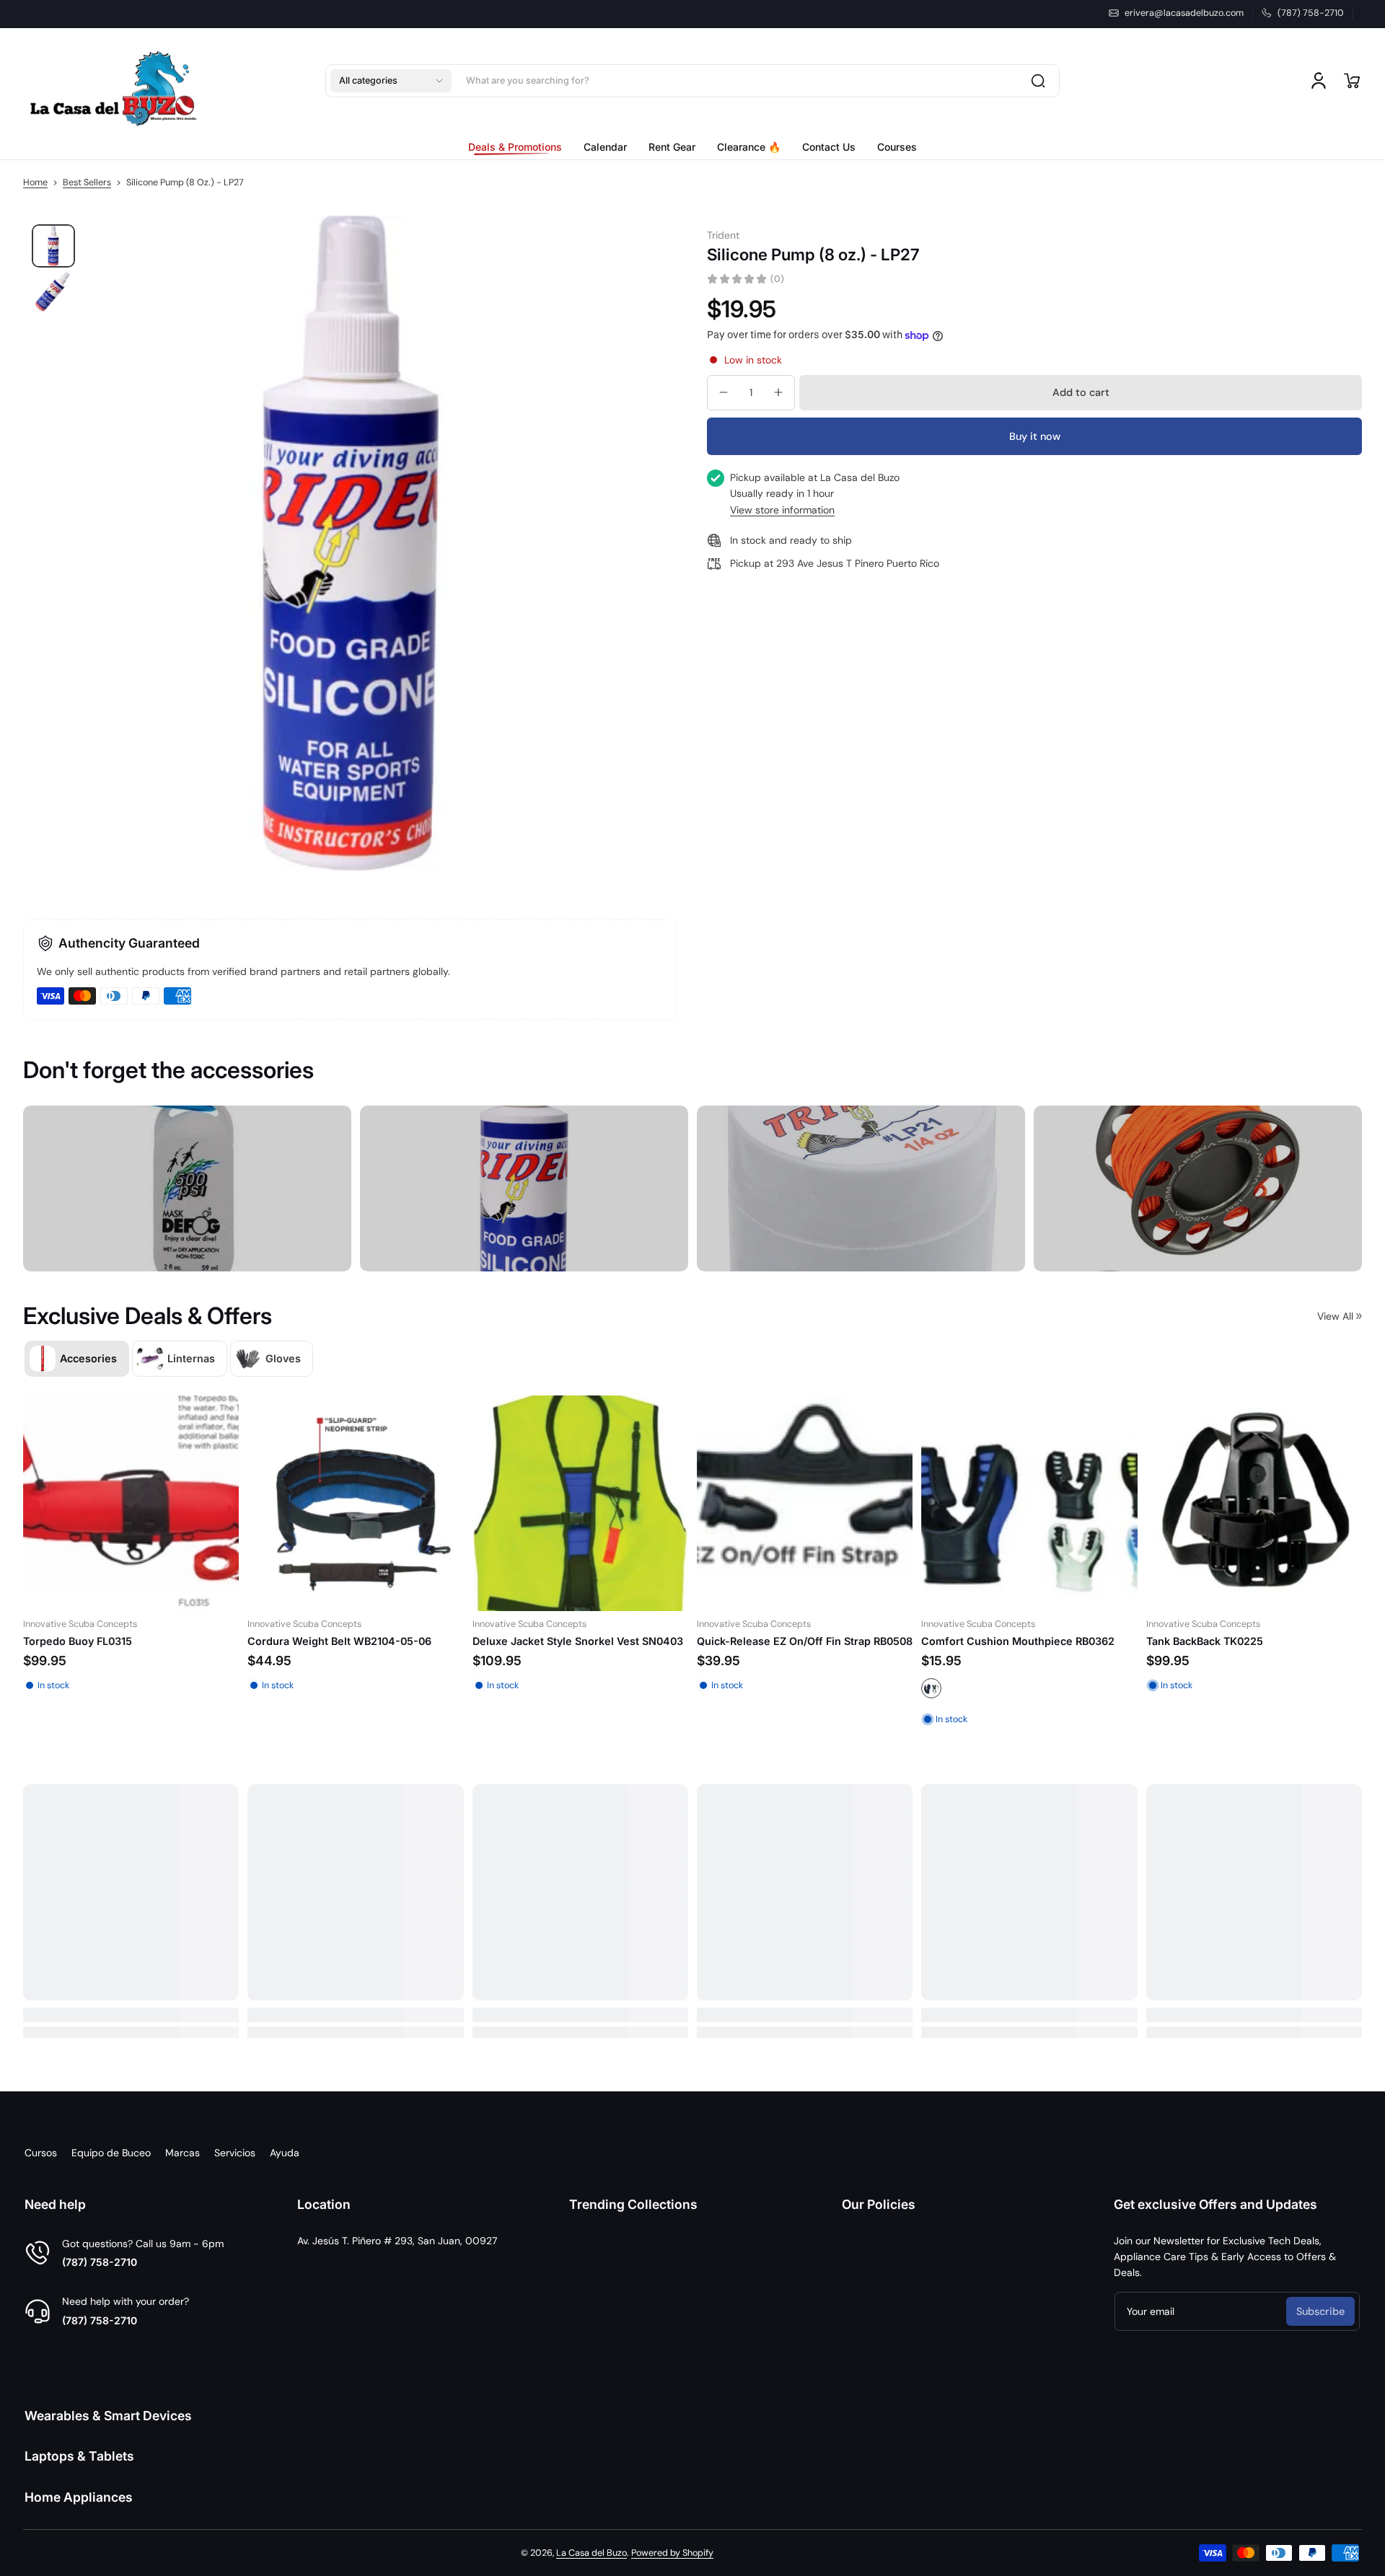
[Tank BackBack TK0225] (592, 1503)
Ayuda (285, 2153)
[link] (520, 147)
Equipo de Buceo (111, 2153)
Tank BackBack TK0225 (542, 1642)
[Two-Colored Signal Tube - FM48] (1041, 1518)
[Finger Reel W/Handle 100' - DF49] (816, 1518)
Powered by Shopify (672, 2553)
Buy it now (1035, 436)
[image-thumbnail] (53, 246)
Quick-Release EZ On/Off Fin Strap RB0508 (142, 1642)
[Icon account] (1319, 81)
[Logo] (113, 81)
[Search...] (1038, 81)
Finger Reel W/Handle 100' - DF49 (795, 1656)
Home (35, 182)
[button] (391, 81)
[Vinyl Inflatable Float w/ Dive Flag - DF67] (1266, 1518)
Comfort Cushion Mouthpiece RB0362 (356, 1642)
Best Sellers (87, 182)
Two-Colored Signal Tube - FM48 (1017, 1656)
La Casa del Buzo (592, 2553)
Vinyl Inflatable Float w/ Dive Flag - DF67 (1259, 1656)
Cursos (41, 2153)
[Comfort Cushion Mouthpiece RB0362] (368, 1503)
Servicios (235, 2153)
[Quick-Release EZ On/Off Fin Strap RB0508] (142, 1503)
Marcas (183, 2153)
